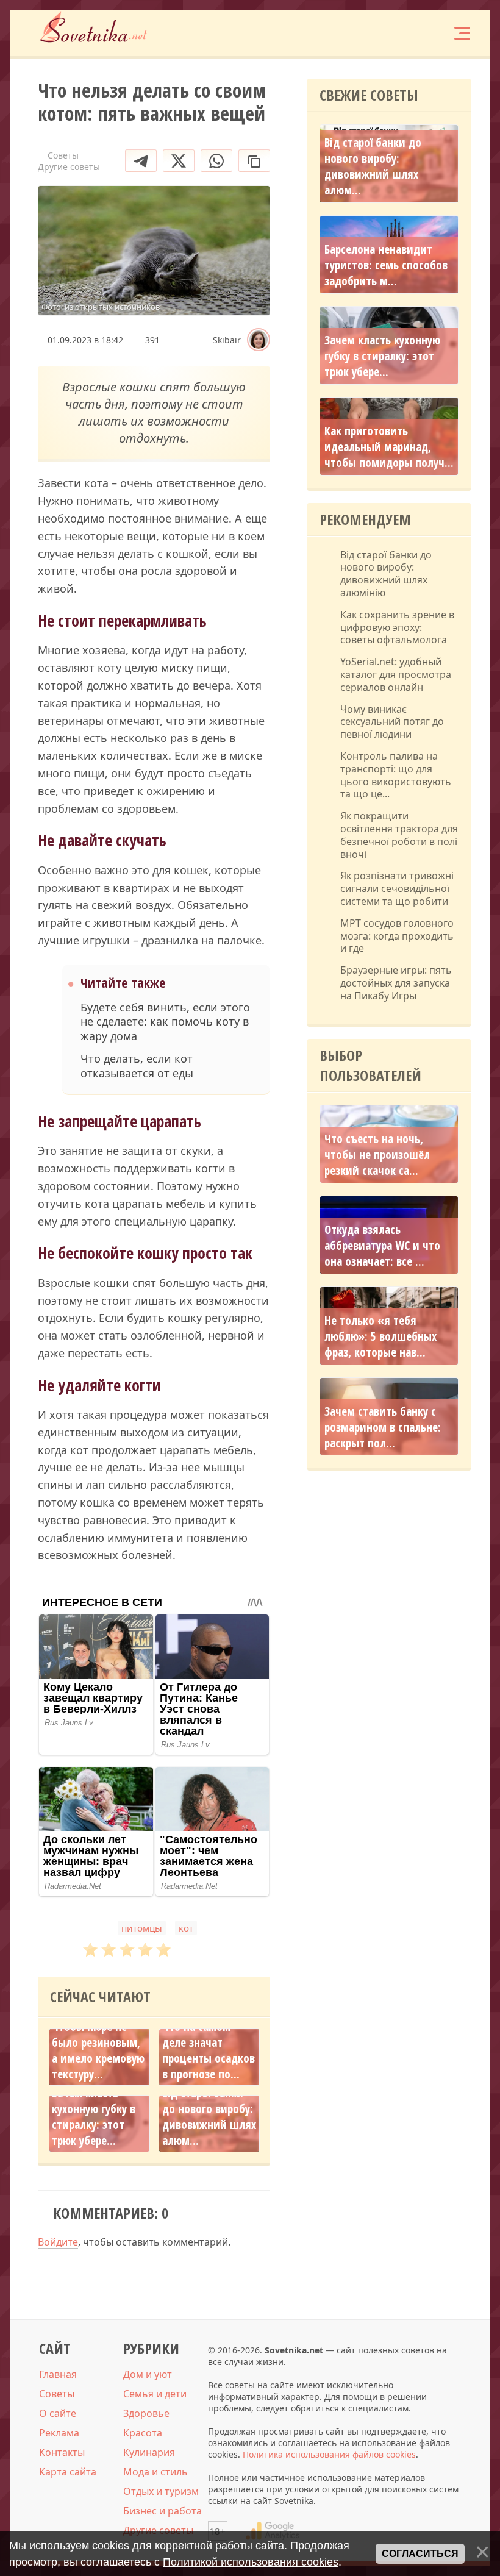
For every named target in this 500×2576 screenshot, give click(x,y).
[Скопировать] (254, 161)
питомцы (142, 1928)
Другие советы (158, 2530)
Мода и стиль (155, 2472)
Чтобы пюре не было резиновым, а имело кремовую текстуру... (98, 2050)
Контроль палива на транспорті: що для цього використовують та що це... (396, 775)
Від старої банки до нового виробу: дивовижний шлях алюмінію (386, 574)
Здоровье (146, 2413)
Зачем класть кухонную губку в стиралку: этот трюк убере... (94, 2117)
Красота (143, 2433)
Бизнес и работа (162, 2511)
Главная (58, 2374)
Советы (57, 2394)
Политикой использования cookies (251, 2562)
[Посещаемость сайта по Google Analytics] (273, 2531)
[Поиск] (388, 33)
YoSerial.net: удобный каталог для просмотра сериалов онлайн (396, 674)
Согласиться (420, 2554)
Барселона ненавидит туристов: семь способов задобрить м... (386, 265)
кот (186, 1928)
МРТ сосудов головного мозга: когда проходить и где (397, 936)
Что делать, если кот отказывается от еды (137, 1066)
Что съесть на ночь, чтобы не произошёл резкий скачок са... (377, 1155)
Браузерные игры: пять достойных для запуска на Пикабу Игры (396, 983)
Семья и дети (155, 2394)
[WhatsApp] (216, 161)
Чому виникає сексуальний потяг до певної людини (392, 722)
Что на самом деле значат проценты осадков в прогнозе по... (209, 2050)
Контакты (62, 2452)
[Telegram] (141, 161)
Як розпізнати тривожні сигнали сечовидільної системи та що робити (397, 888)
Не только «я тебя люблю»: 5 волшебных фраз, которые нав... (380, 1336)
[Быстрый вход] (424, 33)
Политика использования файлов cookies (329, 2454)
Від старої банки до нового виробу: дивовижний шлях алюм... (209, 2117)
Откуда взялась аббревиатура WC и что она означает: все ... (382, 1246)
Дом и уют (148, 2374)
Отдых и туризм (161, 2491)
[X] (179, 161)
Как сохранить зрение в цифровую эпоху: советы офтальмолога (397, 627)
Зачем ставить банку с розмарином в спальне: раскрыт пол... (383, 1427)
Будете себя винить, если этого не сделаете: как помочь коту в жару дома (165, 1022)
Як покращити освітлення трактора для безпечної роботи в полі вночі (399, 835)
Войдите (58, 2242)
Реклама (59, 2433)
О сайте (58, 2413)
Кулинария (149, 2452)
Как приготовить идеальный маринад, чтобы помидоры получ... (389, 447)
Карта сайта (68, 2472)
